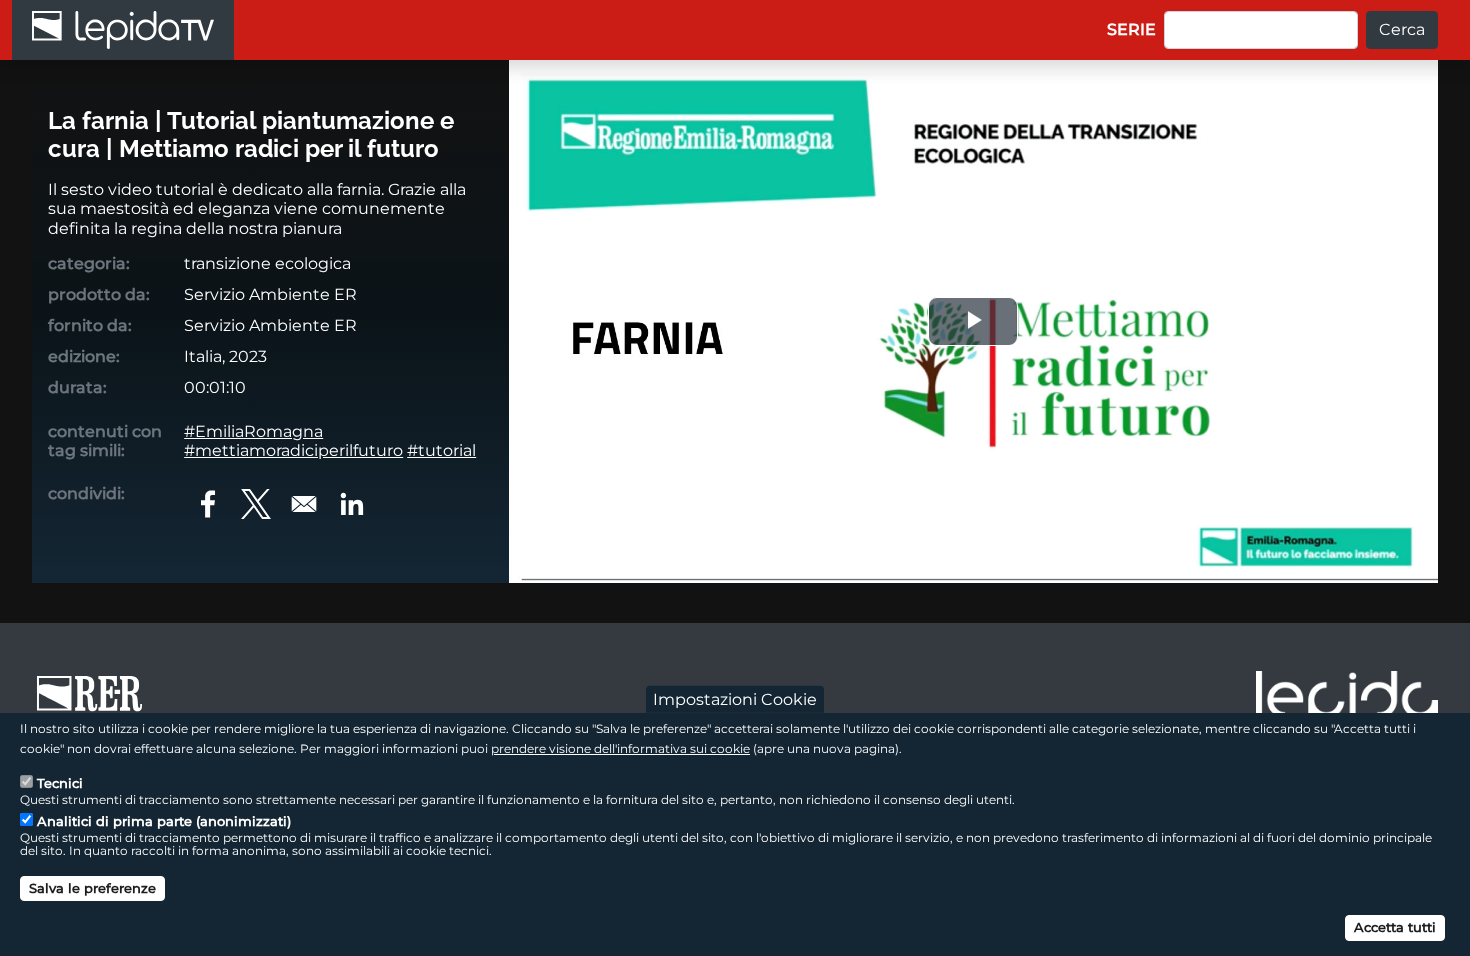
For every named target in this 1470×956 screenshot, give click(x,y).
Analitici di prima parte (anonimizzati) (164, 821)
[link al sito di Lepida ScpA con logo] (1347, 700)
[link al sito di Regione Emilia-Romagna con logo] (96, 703)
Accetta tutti (1395, 926)
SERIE (1131, 29)
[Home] (123, 30)
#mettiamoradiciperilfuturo (293, 450)
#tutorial (441, 450)
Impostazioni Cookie (735, 698)
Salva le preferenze (92, 888)
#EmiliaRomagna (253, 431)
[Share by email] (304, 504)
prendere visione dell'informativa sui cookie (620, 747)
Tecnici (60, 783)
